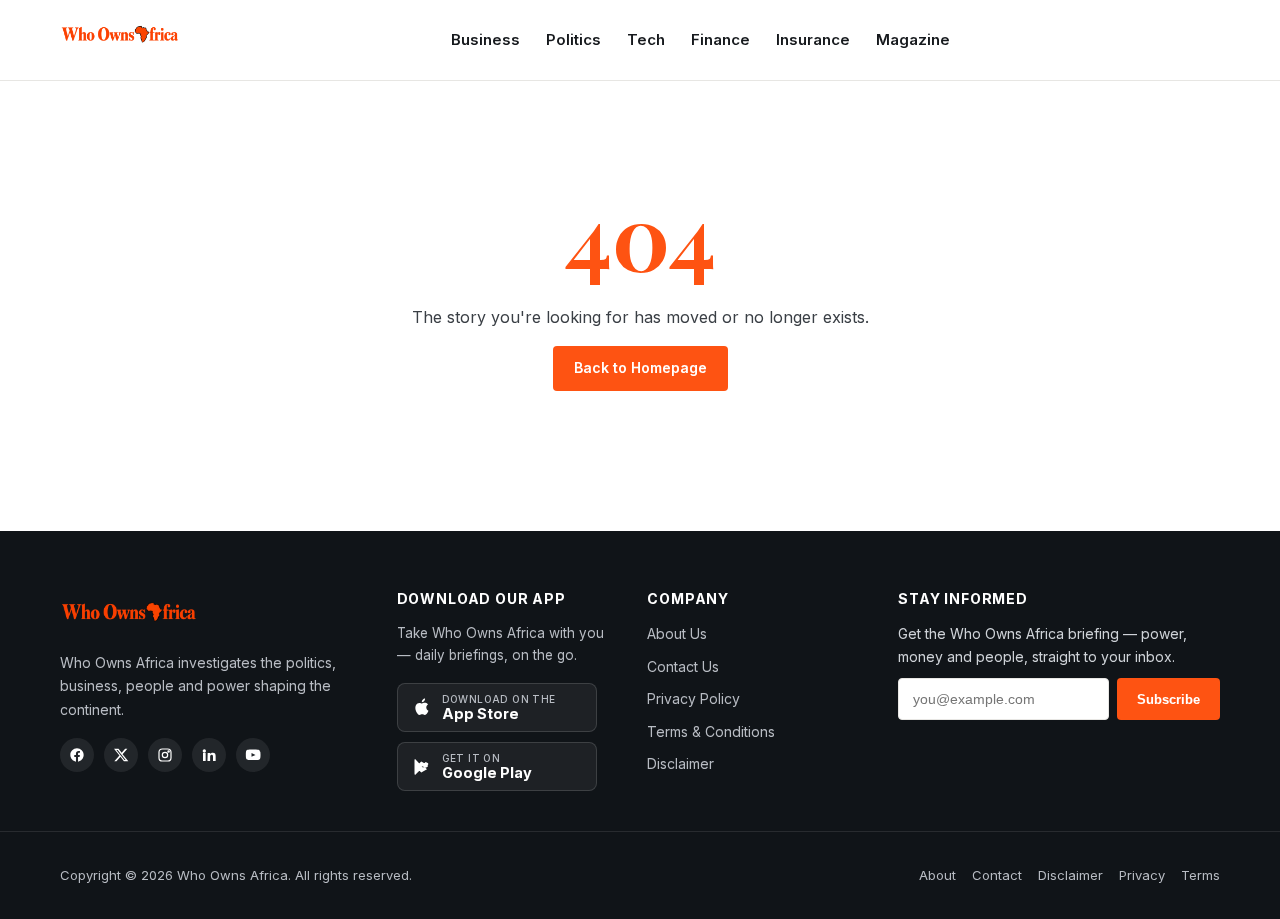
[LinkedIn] (209, 755)
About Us (677, 633)
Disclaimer (680, 763)
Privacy (1142, 875)
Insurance (813, 39)
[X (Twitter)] (121, 755)
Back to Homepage (640, 367)
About (937, 875)
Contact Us (683, 666)
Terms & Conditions (711, 731)
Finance (720, 39)
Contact (997, 875)
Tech (646, 39)
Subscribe (1168, 699)
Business (485, 39)
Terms (1200, 875)
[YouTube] (253, 755)
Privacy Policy (693, 698)
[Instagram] (165, 755)
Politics (573, 39)
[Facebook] (77, 755)
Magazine (913, 39)
